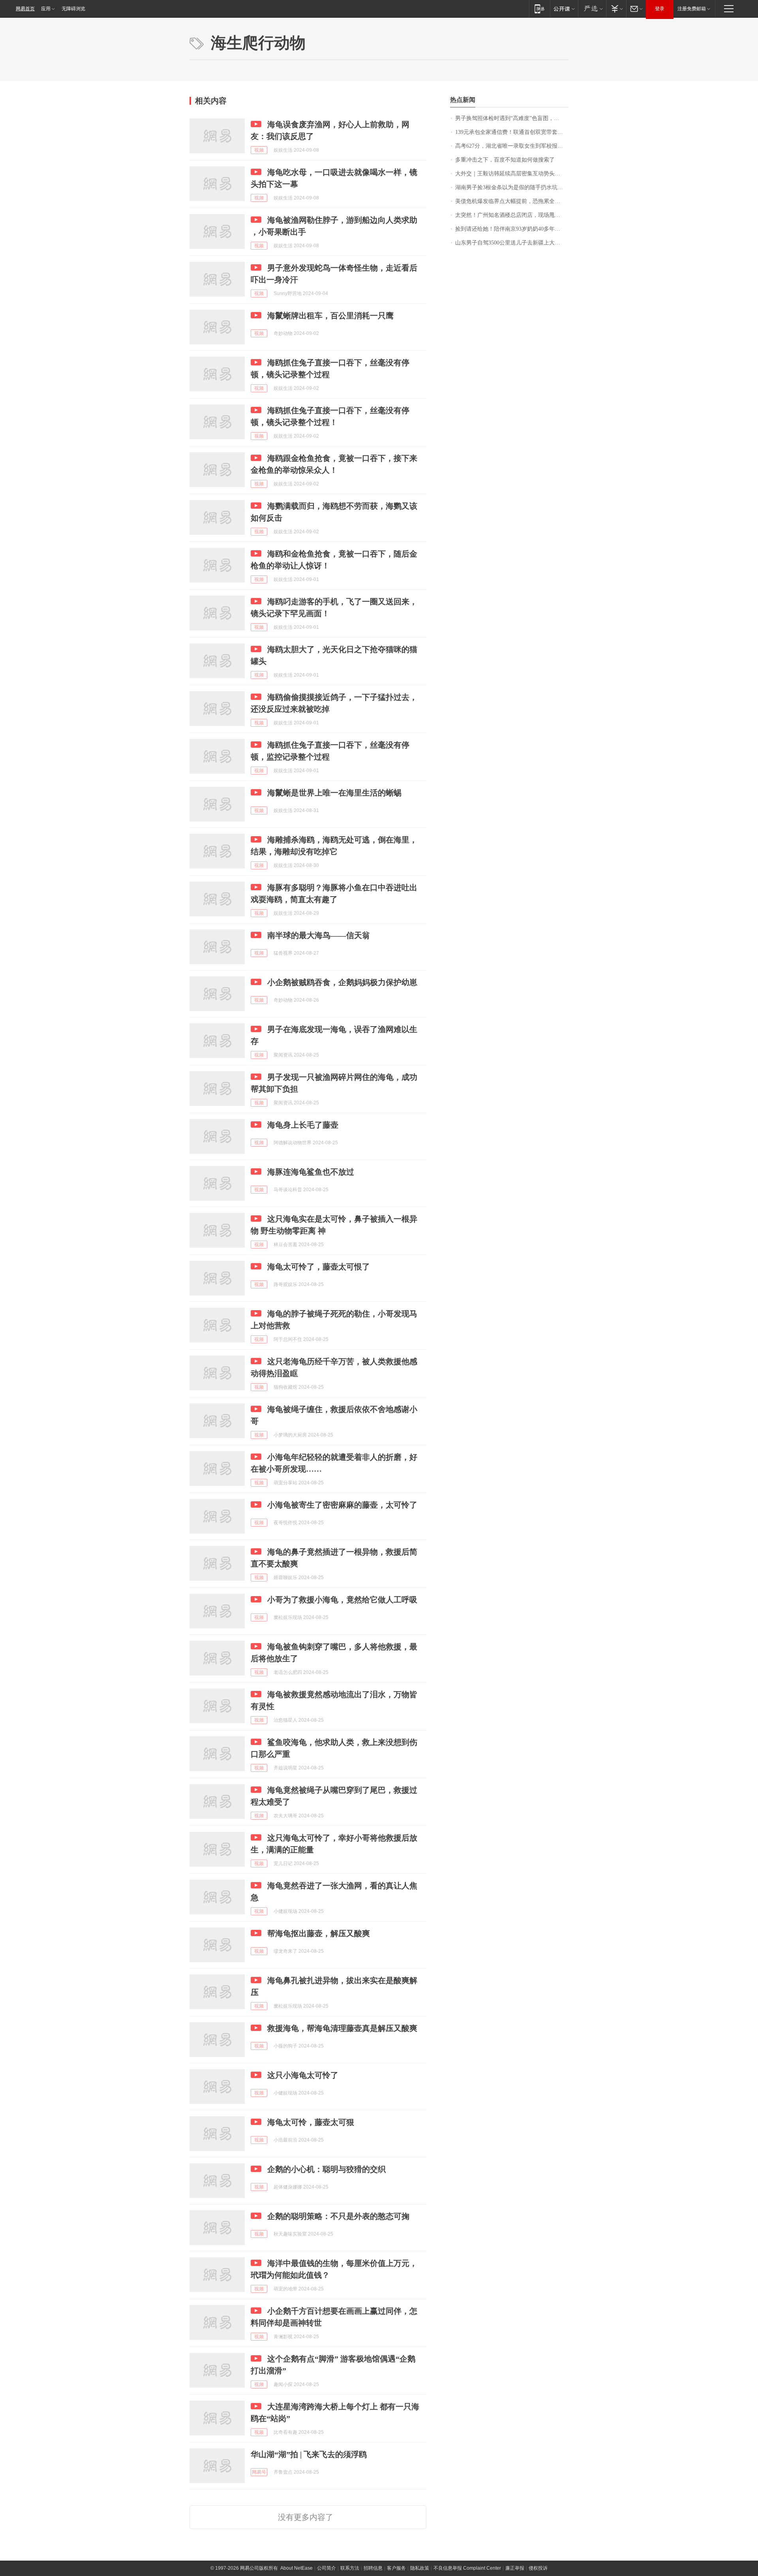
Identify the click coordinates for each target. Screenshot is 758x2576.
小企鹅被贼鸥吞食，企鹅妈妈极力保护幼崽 (342, 982)
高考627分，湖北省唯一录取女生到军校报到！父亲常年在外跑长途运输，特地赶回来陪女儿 (512, 146)
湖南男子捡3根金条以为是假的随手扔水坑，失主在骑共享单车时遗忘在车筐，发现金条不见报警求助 (512, 187)
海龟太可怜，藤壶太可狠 (311, 2122)
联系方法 (350, 2568)
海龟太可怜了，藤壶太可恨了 (319, 1267)
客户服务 (396, 2568)
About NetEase (296, 2568)
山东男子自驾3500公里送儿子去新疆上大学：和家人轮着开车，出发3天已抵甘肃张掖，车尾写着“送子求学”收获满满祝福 (512, 243)
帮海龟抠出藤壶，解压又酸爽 (319, 1933)
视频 (259, 150)
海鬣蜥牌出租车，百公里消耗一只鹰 (330, 316)
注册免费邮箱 (692, 9)
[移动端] (539, 8)
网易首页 (25, 9)
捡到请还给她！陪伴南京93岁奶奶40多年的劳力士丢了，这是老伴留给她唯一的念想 (512, 229)
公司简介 (326, 2568)
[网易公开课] (564, 8)
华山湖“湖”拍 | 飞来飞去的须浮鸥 (309, 2454)
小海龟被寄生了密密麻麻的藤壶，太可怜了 (342, 1505)
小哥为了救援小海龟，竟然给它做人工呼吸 (342, 1600)
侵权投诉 (538, 2568)
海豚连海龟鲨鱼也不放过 (311, 1172)
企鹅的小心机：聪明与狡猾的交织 (326, 2169)
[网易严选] (592, 8)
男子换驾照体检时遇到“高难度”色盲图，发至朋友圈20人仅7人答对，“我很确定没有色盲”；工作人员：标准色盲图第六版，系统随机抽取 (512, 118)
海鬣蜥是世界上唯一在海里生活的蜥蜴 (334, 793)
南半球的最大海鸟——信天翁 (319, 935)
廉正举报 (515, 2568)
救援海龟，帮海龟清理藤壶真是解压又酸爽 (342, 2028)
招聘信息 (373, 2568)
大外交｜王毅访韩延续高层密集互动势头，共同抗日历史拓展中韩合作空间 (512, 174)
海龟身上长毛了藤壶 (303, 1125)
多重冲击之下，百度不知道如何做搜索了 (505, 160)
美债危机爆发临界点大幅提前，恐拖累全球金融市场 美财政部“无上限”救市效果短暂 (512, 201)
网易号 (259, 2472)
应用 (46, 9)
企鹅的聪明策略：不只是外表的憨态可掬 (338, 2216)
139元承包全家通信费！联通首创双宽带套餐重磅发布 (512, 132)
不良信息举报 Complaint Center (467, 2568)
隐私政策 (420, 2568)
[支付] (616, 8)
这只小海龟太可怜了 (303, 2075)
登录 (660, 9)
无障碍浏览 (73, 9)
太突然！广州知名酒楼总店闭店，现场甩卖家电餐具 (512, 215)
